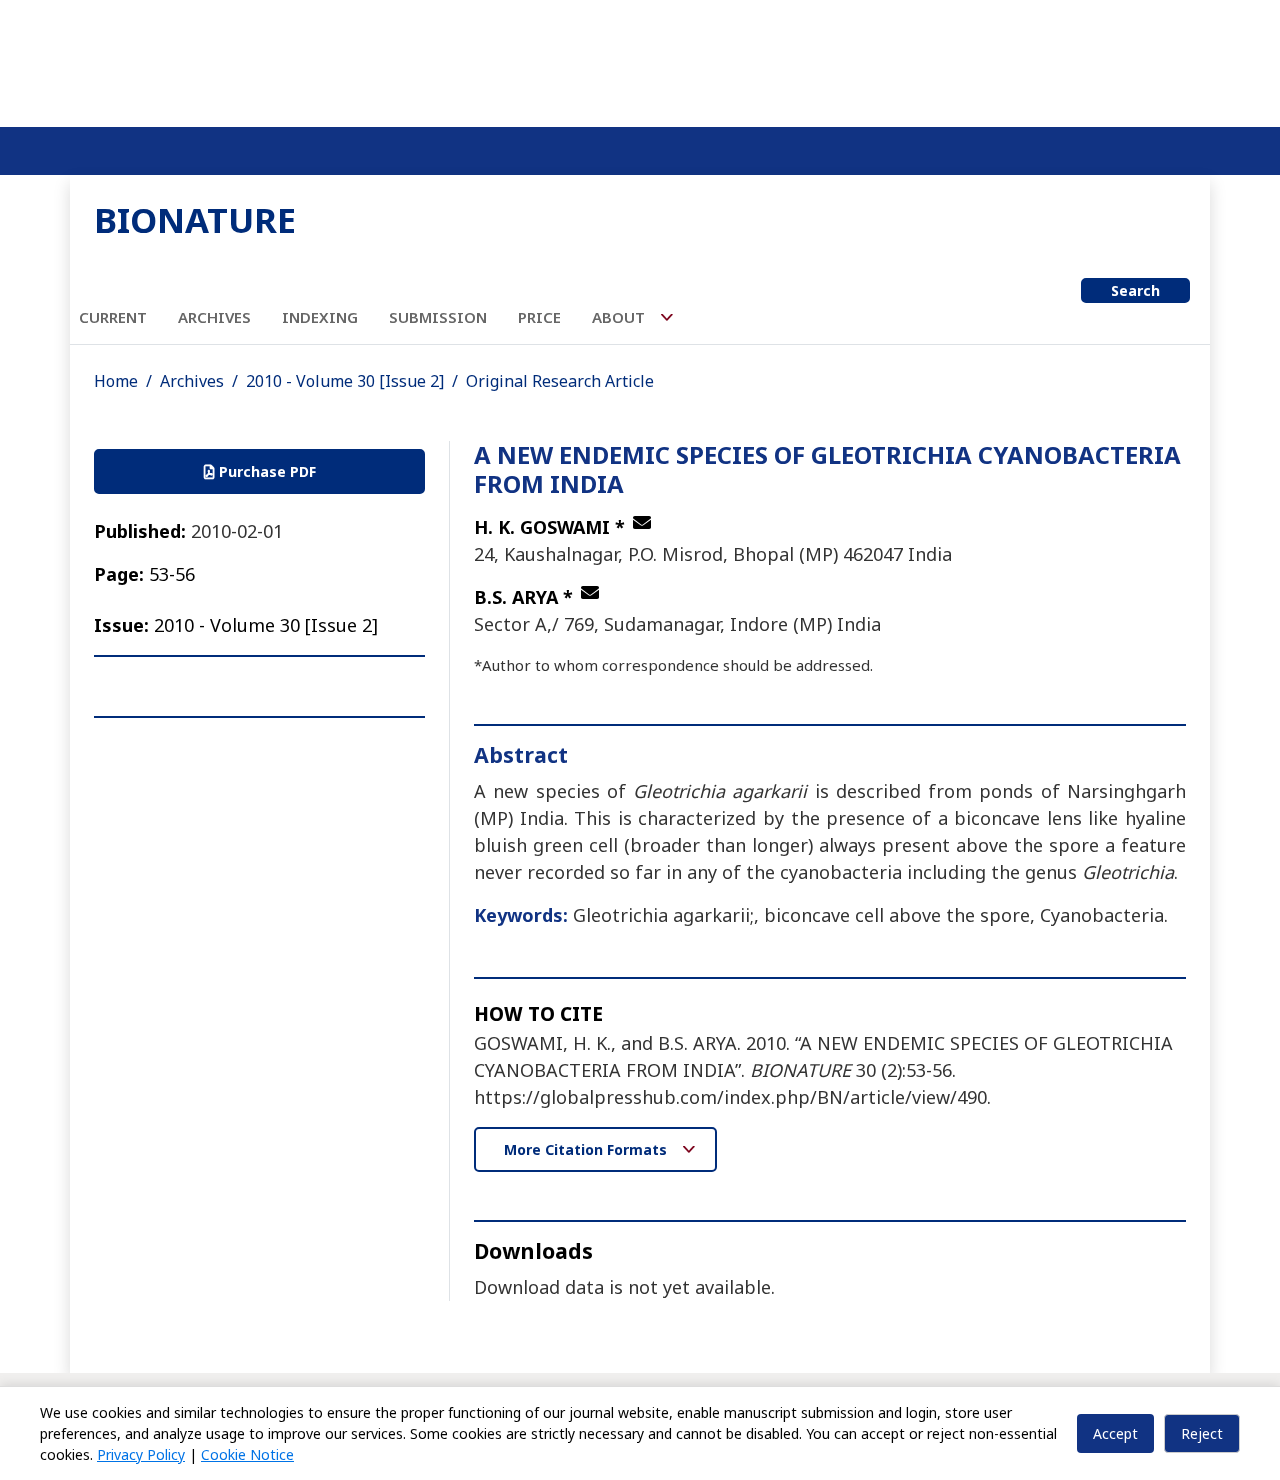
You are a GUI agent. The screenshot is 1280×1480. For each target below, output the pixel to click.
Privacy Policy (141, 1454)
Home (116, 381)
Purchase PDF (265, 471)
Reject (1202, 1433)
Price (539, 317)
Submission (438, 317)
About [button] (620, 317)
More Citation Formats (587, 1149)
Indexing (320, 317)
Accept (1115, 1433)
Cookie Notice (247, 1454)
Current (113, 317)
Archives (214, 317)
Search (1135, 290)
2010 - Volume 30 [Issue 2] (345, 381)
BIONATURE (195, 219)
